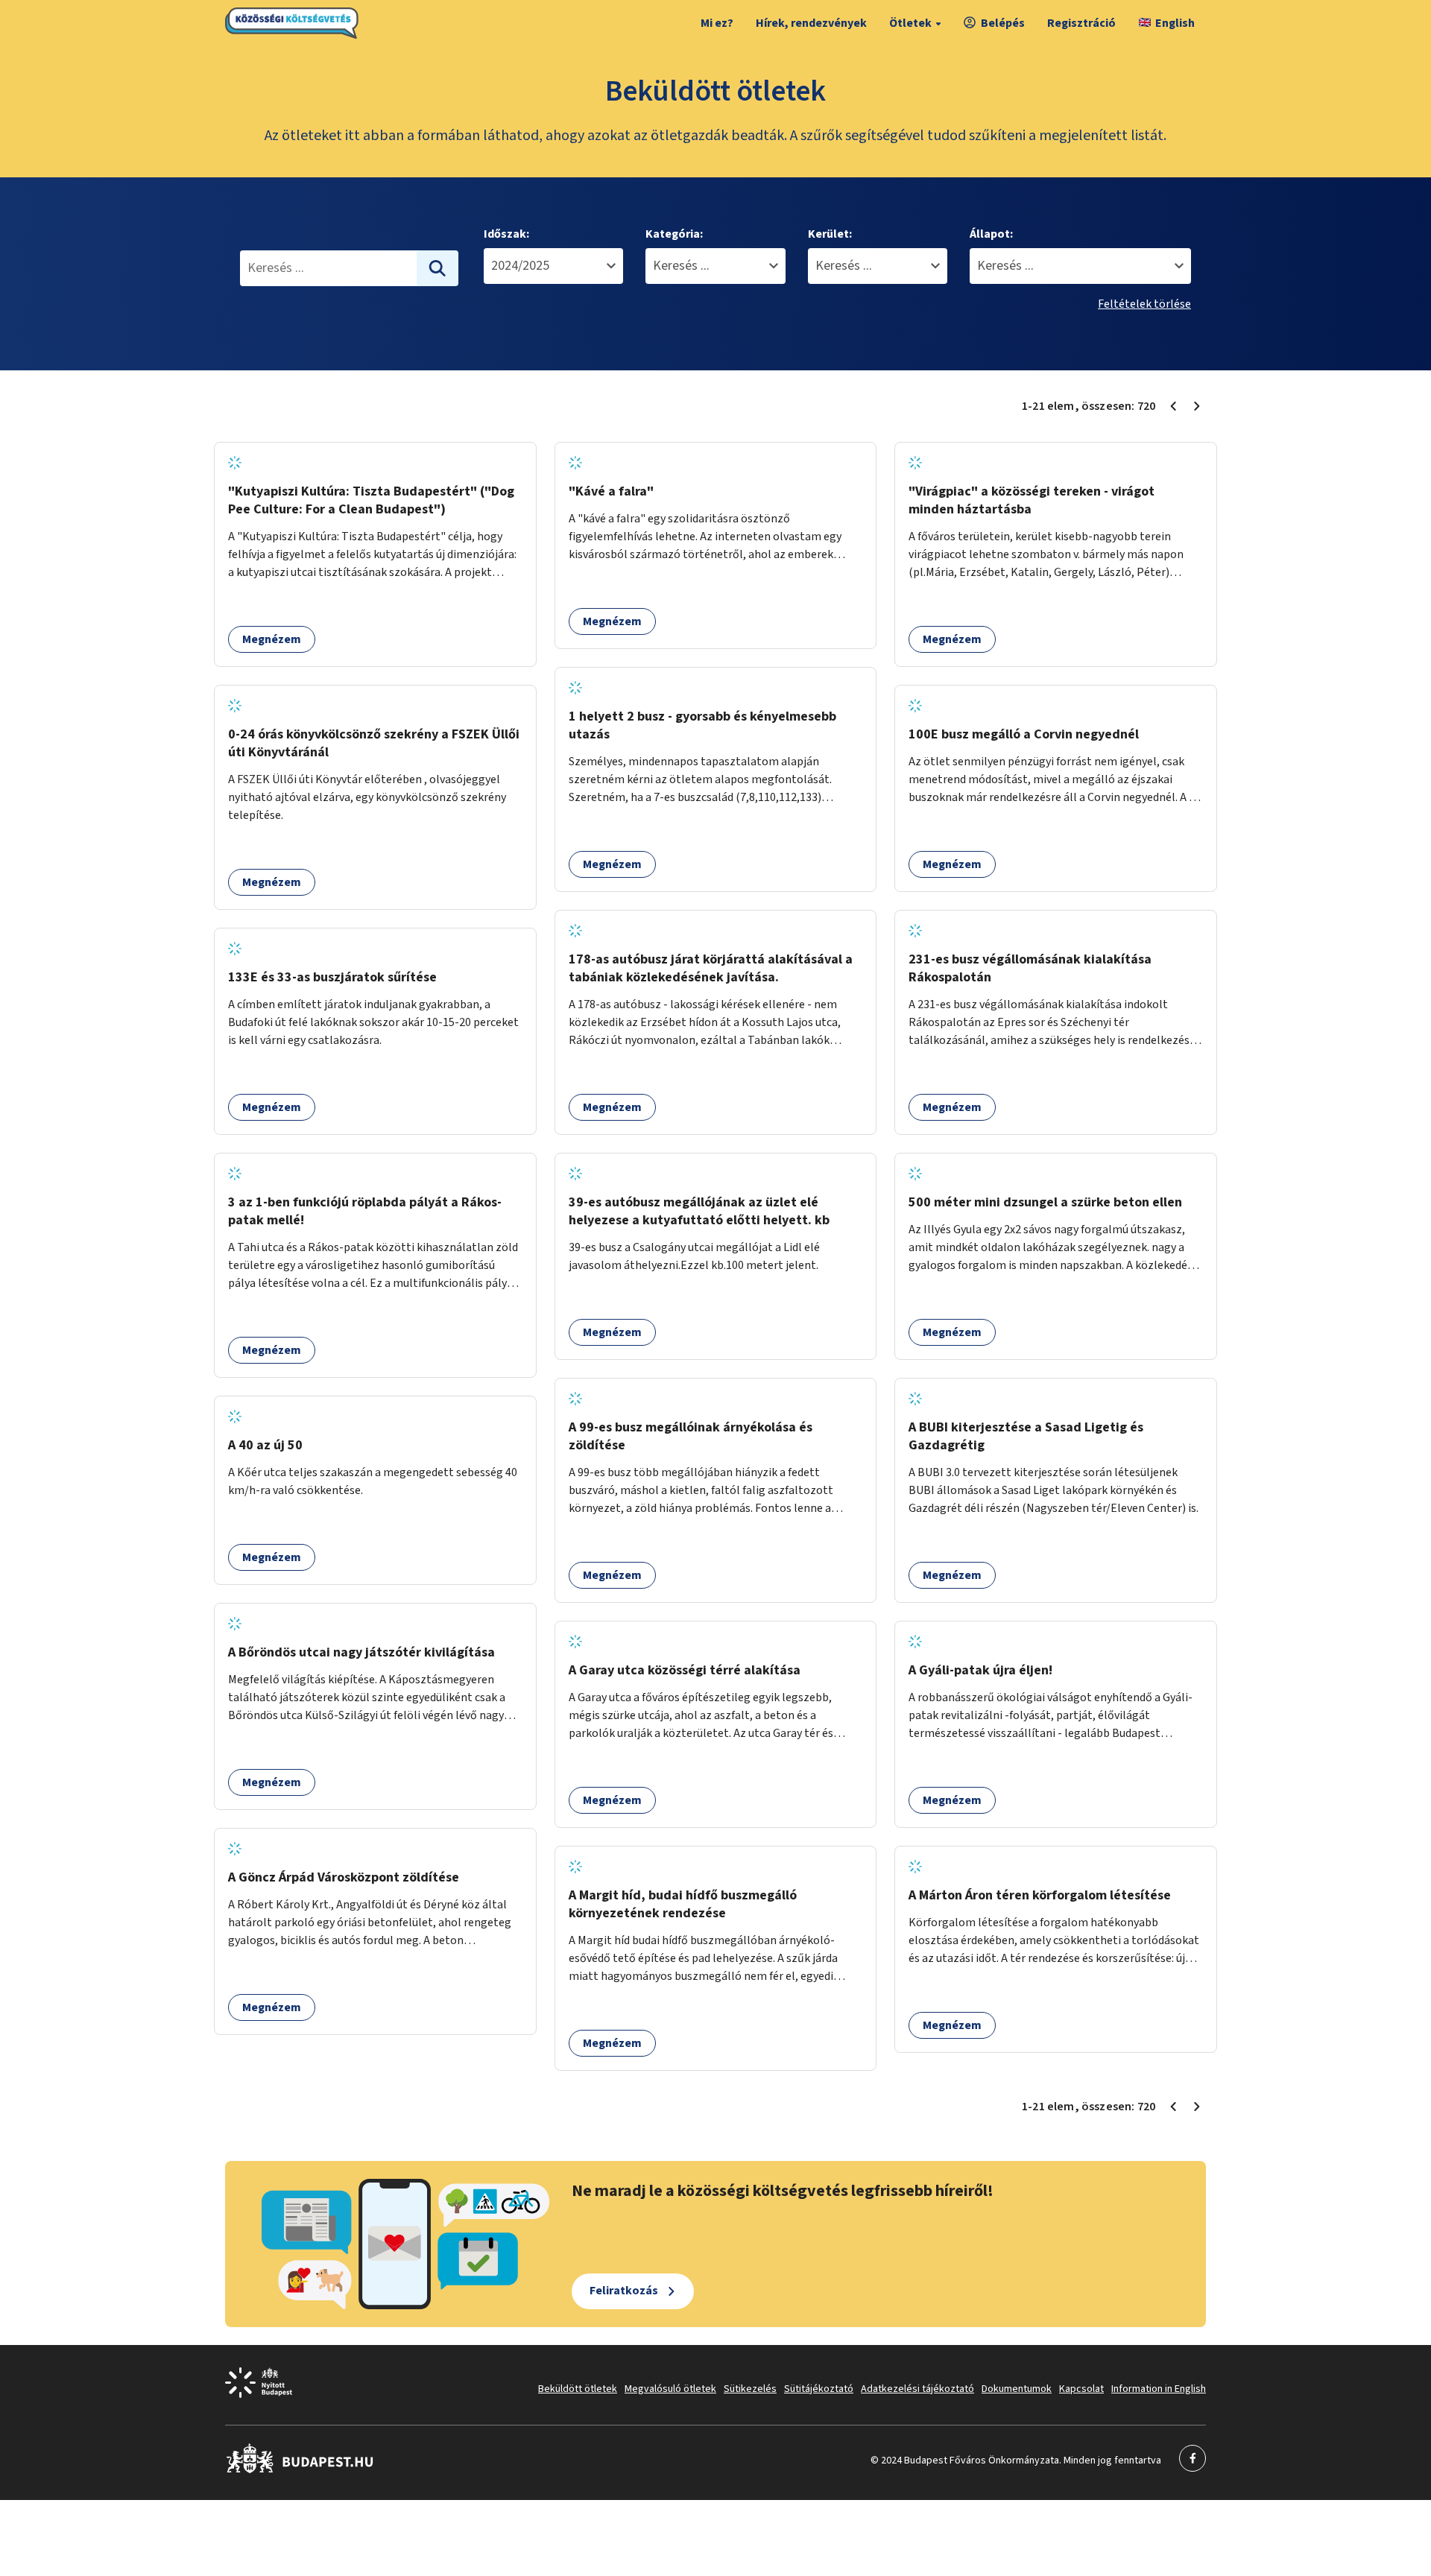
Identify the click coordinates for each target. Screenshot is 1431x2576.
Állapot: (991, 234)
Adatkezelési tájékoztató (917, 2389)
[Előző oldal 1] (1173, 406)
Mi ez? (717, 23)
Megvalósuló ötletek (670, 2389)
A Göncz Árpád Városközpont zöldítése (344, 1877)
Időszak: (506, 234)
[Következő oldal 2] (1197, 406)
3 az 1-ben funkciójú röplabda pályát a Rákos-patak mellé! (365, 1211)
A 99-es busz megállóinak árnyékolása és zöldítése (691, 1436)
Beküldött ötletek (578, 2389)
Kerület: (830, 234)
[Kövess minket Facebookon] (300, 2470)
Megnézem (272, 639)
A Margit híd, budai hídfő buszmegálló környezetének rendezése (683, 1904)
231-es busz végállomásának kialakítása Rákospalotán (1030, 968)
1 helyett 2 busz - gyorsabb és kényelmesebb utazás (702, 725)
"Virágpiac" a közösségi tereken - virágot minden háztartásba (1032, 500)
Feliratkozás (624, 2291)
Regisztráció (1081, 23)
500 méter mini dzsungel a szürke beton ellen (1045, 1202)
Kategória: (674, 234)
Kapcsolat (1081, 2389)
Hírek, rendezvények (811, 23)
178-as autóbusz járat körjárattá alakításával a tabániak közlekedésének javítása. (711, 968)
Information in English (1159, 2389)
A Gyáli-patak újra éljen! (980, 1670)
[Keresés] (437, 268)
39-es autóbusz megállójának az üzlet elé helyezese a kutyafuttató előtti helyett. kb (699, 1211)
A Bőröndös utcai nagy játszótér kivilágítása (361, 1652)
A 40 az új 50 (265, 1445)
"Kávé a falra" (611, 491)
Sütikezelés (750, 2389)
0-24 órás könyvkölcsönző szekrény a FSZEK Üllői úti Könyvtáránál (374, 743)
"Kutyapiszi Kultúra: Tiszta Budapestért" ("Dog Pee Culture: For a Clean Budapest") (371, 500)
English (1175, 23)
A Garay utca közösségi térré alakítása (685, 1670)
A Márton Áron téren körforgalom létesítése (1040, 1895)
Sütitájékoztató (819, 2389)
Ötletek (910, 23)
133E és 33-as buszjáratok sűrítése (332, 977)
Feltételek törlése (1144, 304)
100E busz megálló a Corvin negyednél (1024, 734)
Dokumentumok (1017, 2389)
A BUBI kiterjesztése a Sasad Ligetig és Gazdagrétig (1026, 1436)
